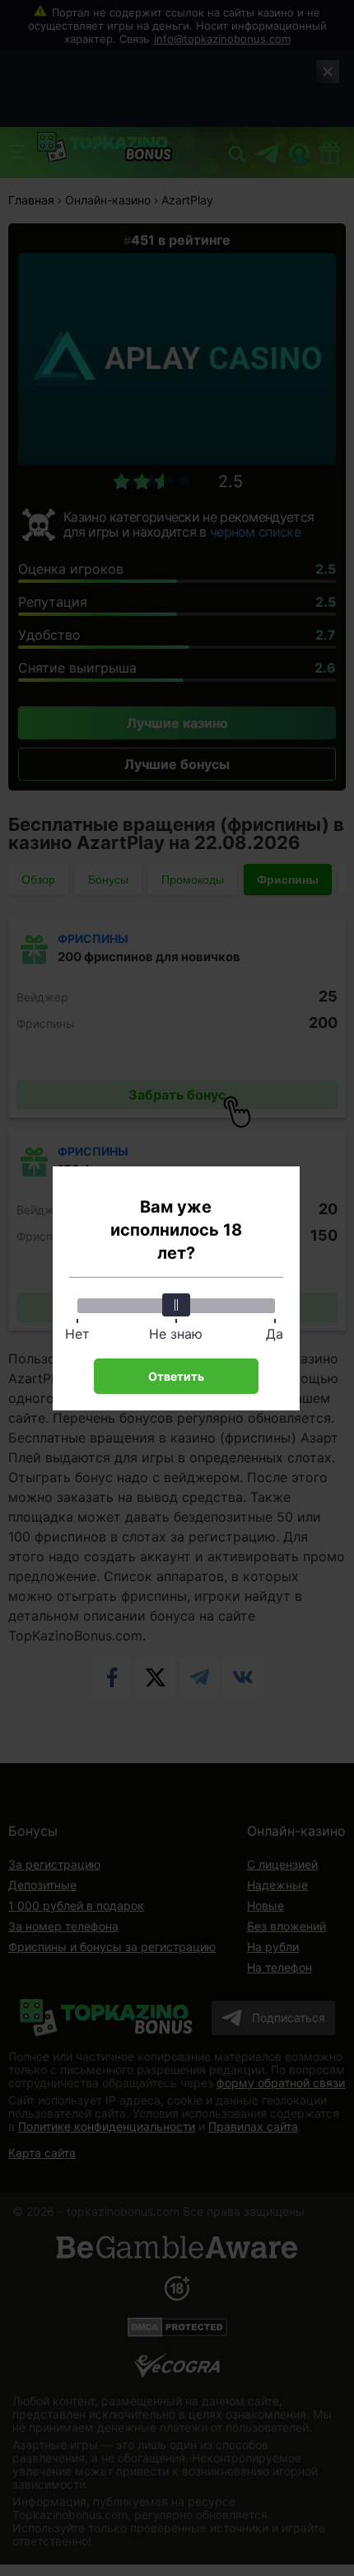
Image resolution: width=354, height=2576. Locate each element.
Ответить (176, 1376)
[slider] (176, 1305)
